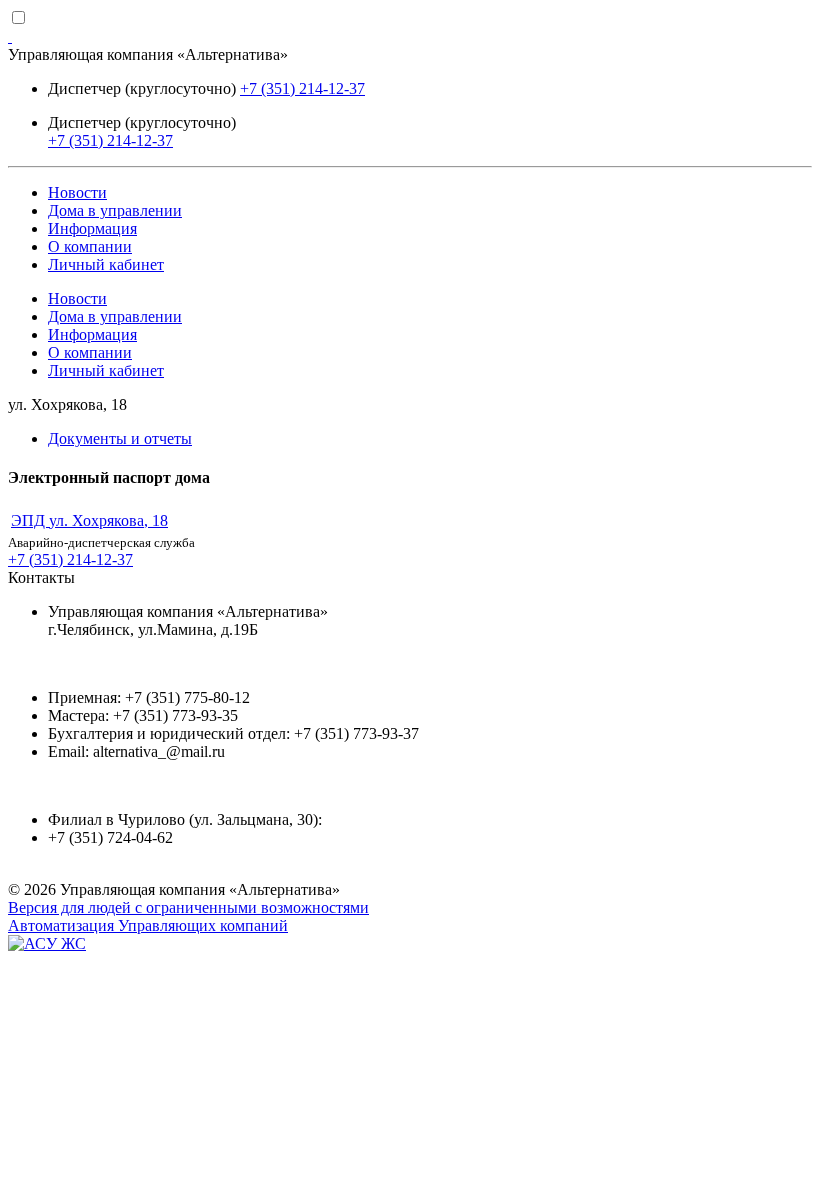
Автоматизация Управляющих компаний (148, 925)
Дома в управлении (115, 210)
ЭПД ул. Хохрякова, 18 (89, 520)
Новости (77, 192)
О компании (90, 246)
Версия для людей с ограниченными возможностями (188, 907)
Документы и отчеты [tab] (120, 438)
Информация (92, 228)
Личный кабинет (106, 264)
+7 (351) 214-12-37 (302, 88)
